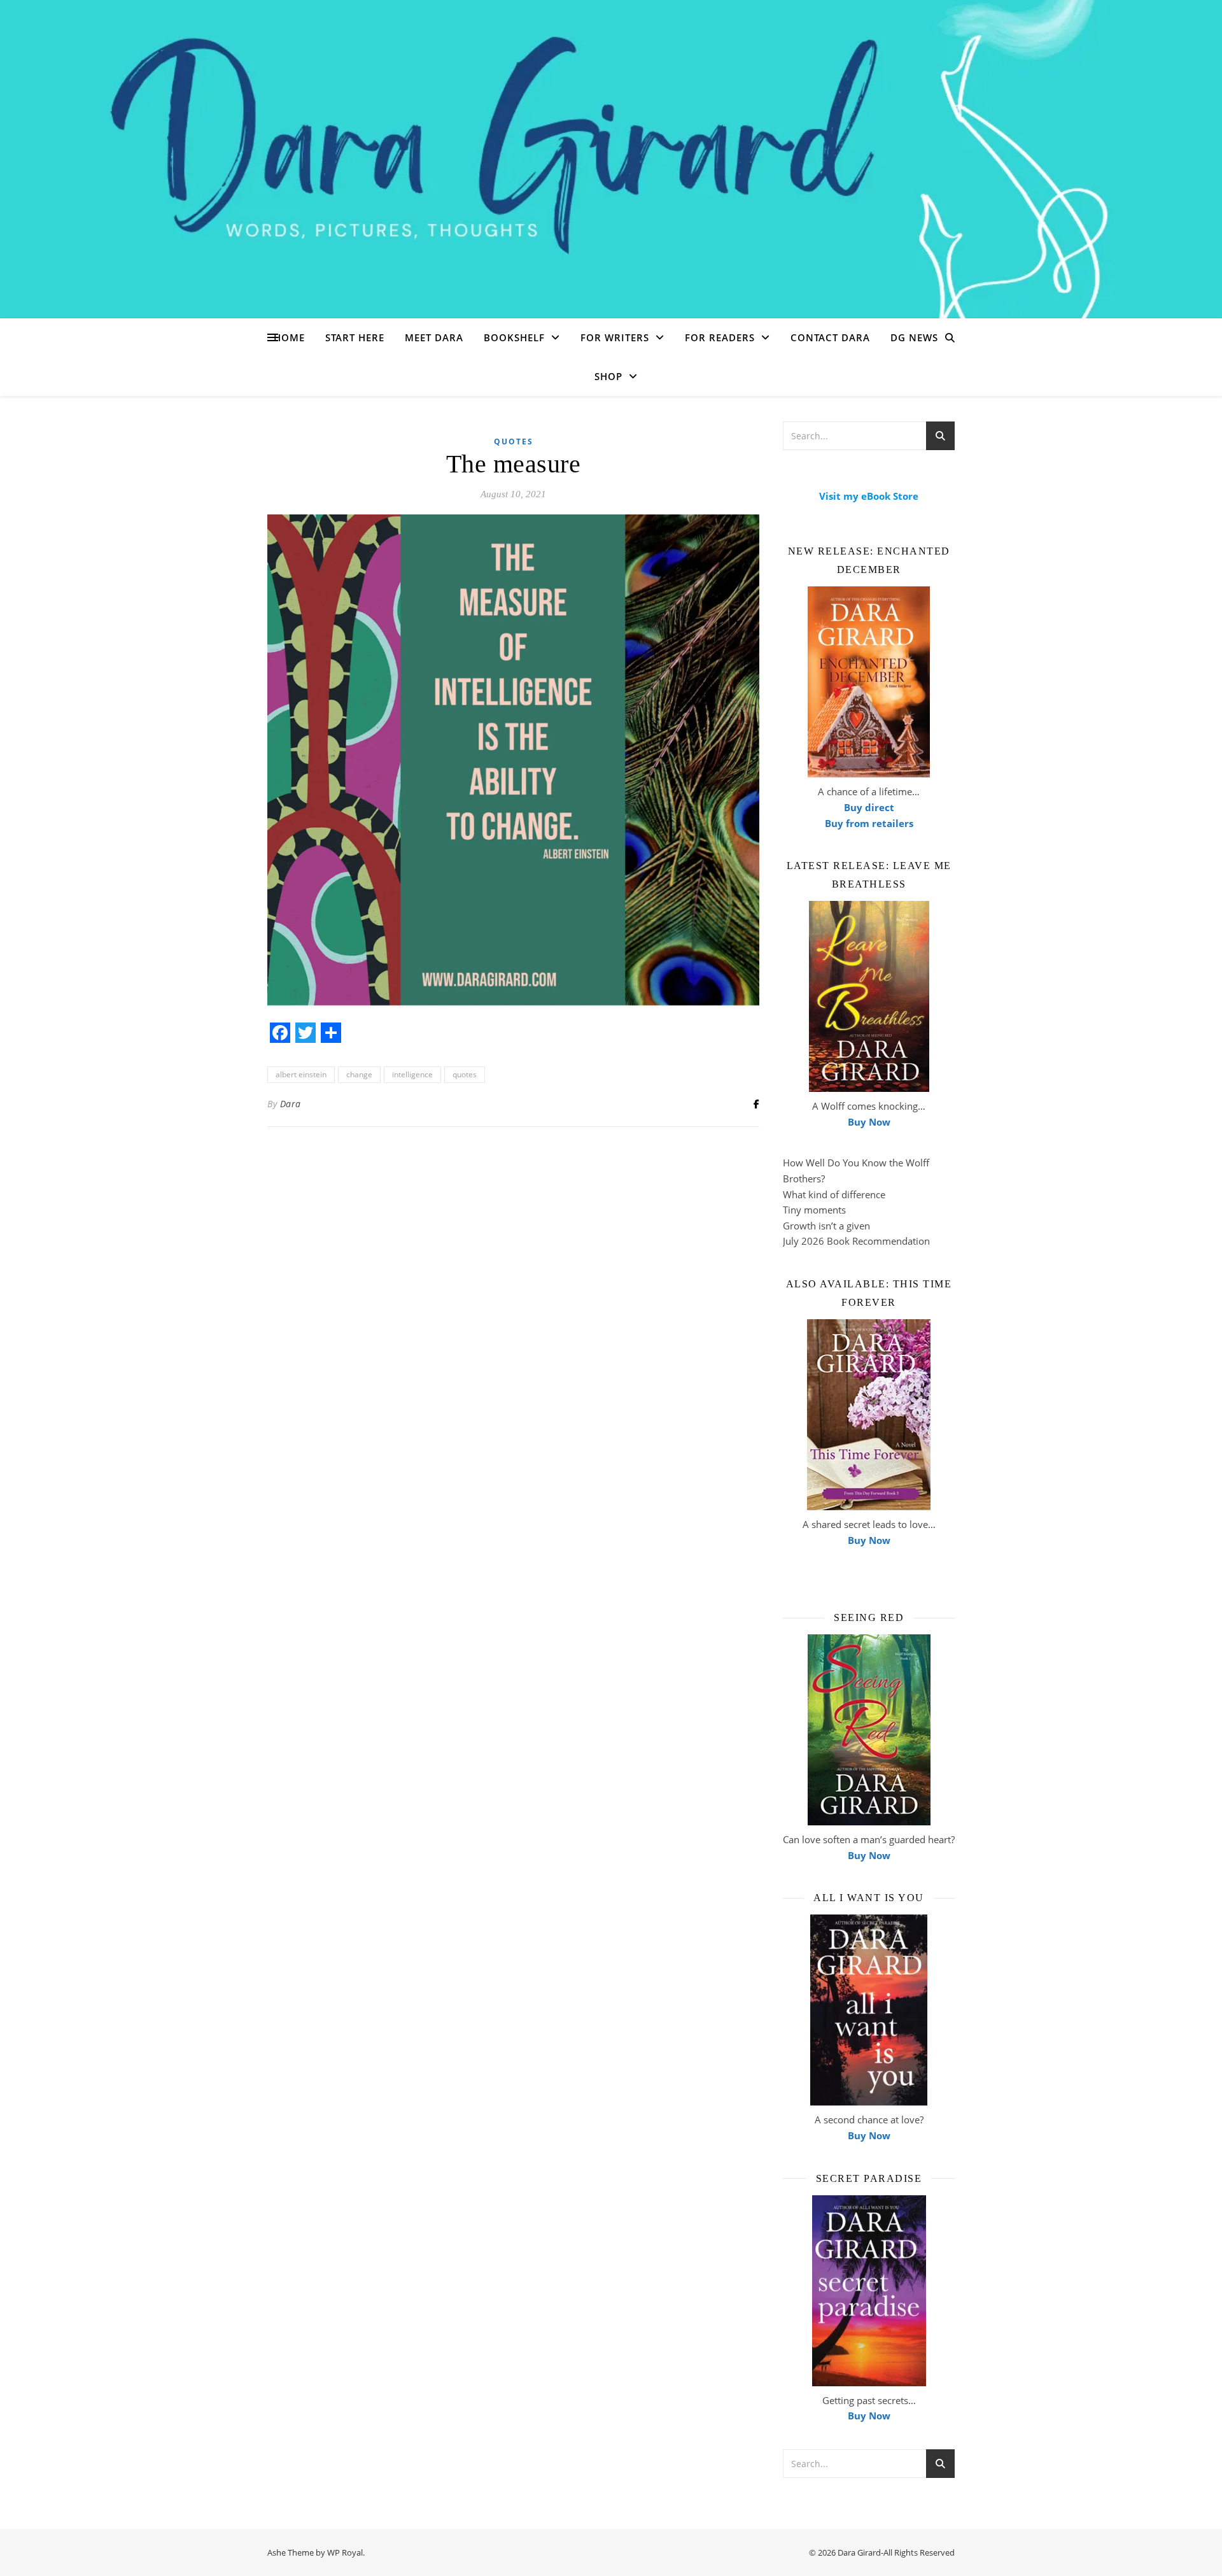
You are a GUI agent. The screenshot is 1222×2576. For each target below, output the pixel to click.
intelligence (412, 1074)
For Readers (720, 337)
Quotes (514, 442)
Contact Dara (830, 337)
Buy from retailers (869, 823)
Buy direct (869, 807)
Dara (291, 1104)
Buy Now (869, 1122)
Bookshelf (514, 337)
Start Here (355, 337)
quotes (465, 1074)
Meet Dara (434, 337)
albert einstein (301, 1074)
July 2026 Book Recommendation (856, 1241)
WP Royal (345, 2552)
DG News (914, 337)
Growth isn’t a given (826, 1226)
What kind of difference (834, 1194)
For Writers (615, 337)
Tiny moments (814, 1210)
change (359, 1074)
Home (289, 337)
